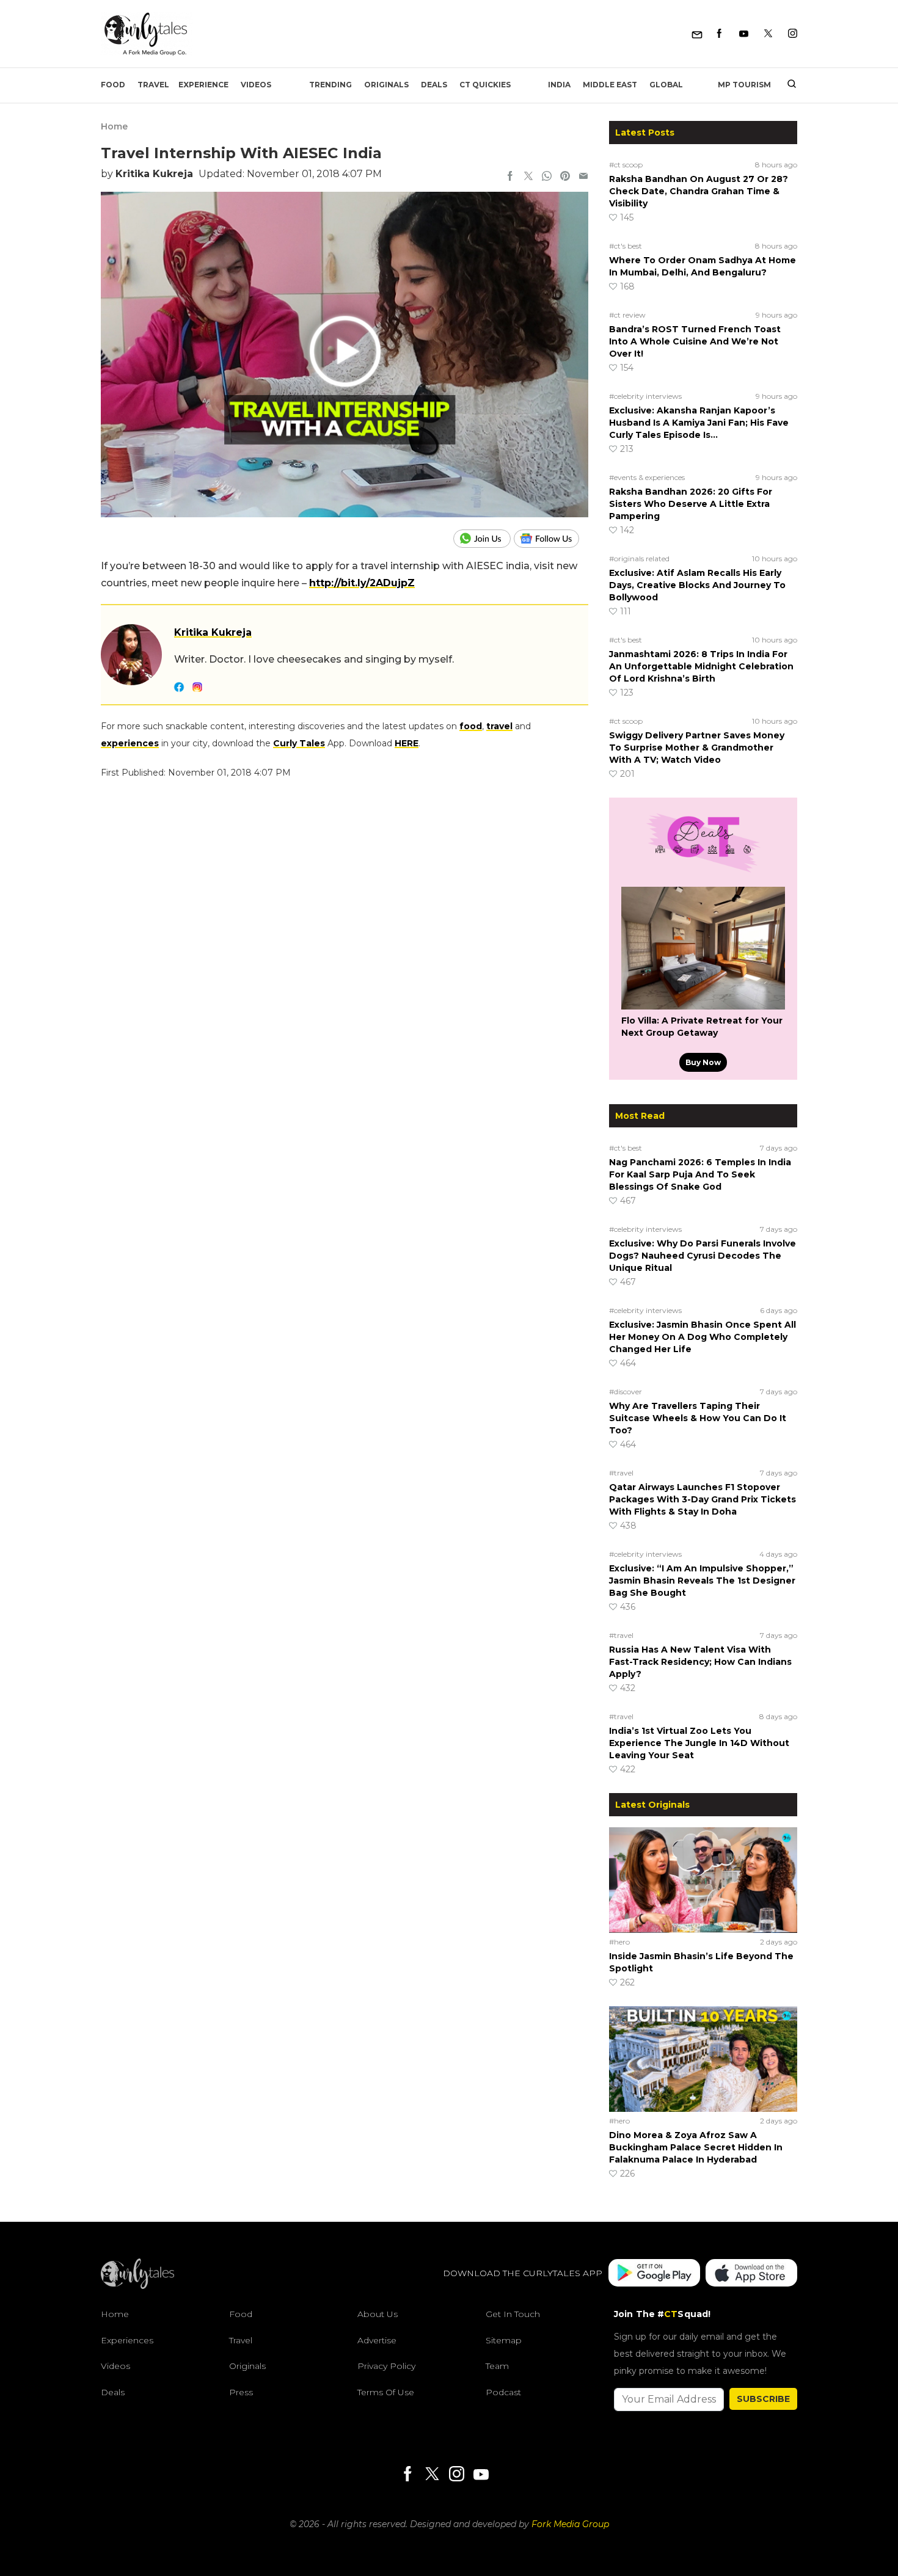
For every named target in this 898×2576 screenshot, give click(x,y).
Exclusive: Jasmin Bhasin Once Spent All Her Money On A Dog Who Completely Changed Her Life (703, 1337)
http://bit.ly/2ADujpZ (362, 583)
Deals (434, 85)
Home (114, 126)
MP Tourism (744, 85)
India (559, 85)
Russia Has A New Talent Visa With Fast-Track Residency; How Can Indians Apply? (700, 1662)
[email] (583, 177)
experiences (130, 743)
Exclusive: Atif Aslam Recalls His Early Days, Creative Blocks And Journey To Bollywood (697, 585)
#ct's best (626, 246)
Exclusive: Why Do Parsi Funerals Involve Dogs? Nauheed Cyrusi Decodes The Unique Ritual (703, 1256)
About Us (378, 2314)
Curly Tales (299, 743)
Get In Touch (513, 2314)
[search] (787, 85)
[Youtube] (744, 34)
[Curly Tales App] (654, 2273)
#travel (621, 1473)
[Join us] (484, 539)
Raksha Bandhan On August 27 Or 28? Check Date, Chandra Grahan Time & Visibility (699, 191)
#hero (619, 1942)
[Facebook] (719, 34)
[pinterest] (565, 177)
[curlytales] (137, 2286)
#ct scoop (626, 165)
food (471, 726)
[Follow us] (551, 539)
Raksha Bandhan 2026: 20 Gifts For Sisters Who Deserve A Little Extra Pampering (691, 504)
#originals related (639, 558)
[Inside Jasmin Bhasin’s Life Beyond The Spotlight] (703, 1880)
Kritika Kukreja (154, 174)
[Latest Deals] (703, 872)
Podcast (503, 2392)
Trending (330, 85)
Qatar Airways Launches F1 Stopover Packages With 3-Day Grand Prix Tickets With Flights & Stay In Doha (703, 1499)
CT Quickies (485, 85)
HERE (407, 743)
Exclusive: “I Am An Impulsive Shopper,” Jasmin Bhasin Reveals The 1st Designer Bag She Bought (702, 1581)
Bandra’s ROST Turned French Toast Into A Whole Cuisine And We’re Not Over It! (695, 341)
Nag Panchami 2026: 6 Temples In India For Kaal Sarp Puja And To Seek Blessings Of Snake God (700, 1174)
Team (497, 2366)
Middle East (610, 85)
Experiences (127, 2340)
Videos (256, 85)
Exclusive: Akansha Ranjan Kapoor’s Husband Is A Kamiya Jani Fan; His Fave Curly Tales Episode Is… (699, 423)
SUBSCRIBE (763, 2399)
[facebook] (510, 177)
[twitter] (528, 177)
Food (113, 85)
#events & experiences (647, 477)
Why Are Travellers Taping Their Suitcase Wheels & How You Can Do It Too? (698, 1418)
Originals (386, 85)
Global (666, 85)
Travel (153, 85)
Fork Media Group (570, 2524)
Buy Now (703, 1062)
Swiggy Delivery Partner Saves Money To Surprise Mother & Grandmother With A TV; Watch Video (697, 748)
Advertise (377, 2340)
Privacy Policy (386, 2366)
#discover (626, 1392)
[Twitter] (768, 34)
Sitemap (504, 2340)
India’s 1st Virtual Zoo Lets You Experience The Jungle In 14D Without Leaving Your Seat (699, 1743)
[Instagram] (793, 34)
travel (499, 726)
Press (241, 2392)
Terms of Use (386, 2392)
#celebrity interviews (645, 396)
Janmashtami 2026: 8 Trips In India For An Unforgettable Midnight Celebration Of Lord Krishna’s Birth (701, 666)
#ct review (627, 315)
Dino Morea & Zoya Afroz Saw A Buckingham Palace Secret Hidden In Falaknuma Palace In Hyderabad (696, 2147)
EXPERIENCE (203, 85)
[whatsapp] (547, 177)
